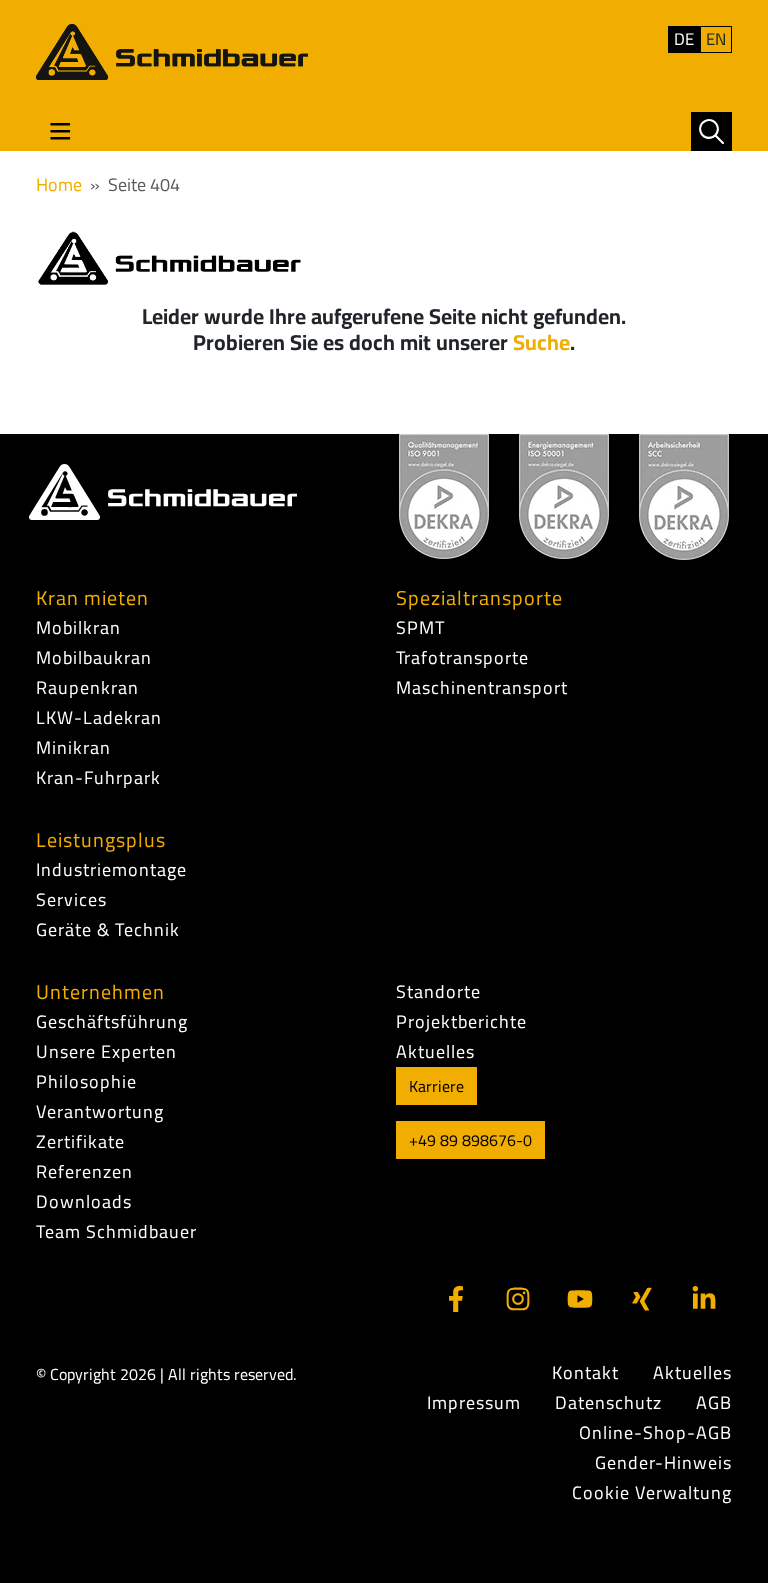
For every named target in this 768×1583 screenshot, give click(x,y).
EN (716, 39)
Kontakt (585, 1373)
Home (59, 184)
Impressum (474, 1403)
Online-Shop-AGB (655, 1433)
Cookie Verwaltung (652, 1493)
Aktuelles (692, 1373)
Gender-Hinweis (663, 1463)
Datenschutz (608, 1403)
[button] (711, 131)
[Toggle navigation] (60, 131)
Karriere (436, 1086)
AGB (714, 1403)
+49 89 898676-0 (470, 1140)
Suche (541, 342)
